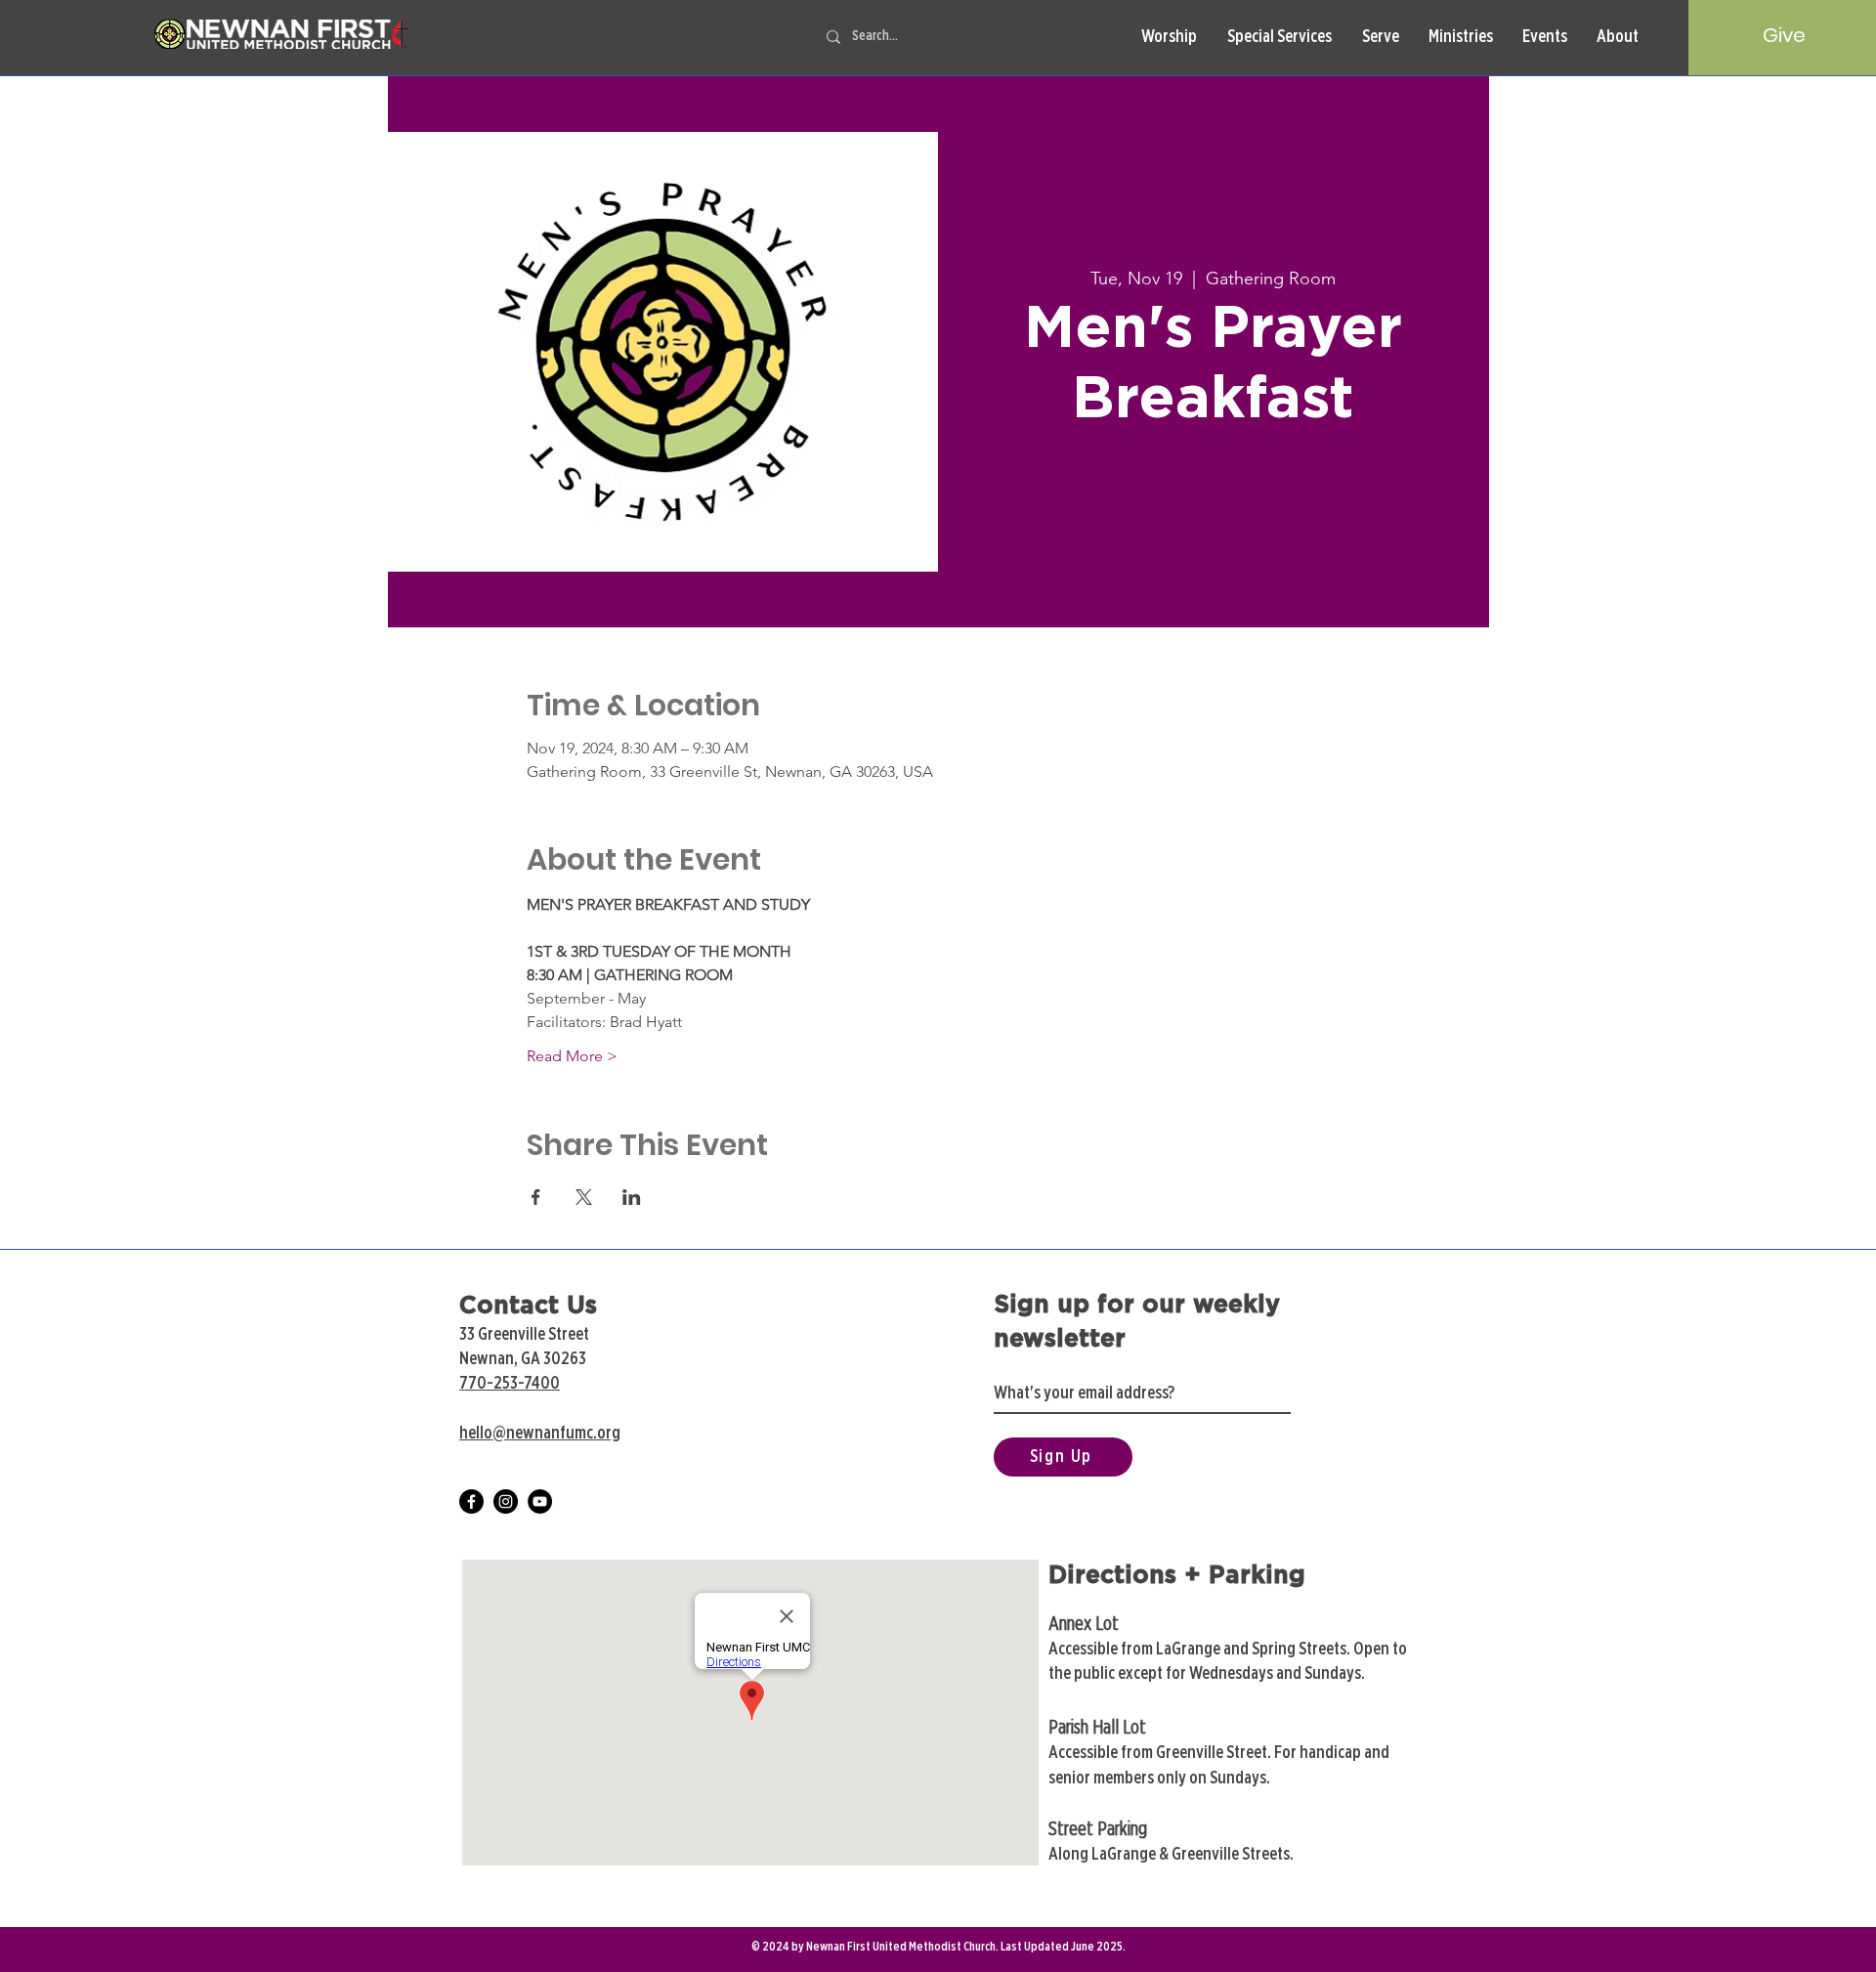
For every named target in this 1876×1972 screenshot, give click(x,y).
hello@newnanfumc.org (540, 1434)
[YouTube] (540, 1501)
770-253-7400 (510, 1384)
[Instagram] (506, 1501)
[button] (1169, 38)
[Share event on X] (584, 1197)
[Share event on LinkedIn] (632, 1197)
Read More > (572, 1056)
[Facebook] (471, 1501)
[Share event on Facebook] (536, 1197)
